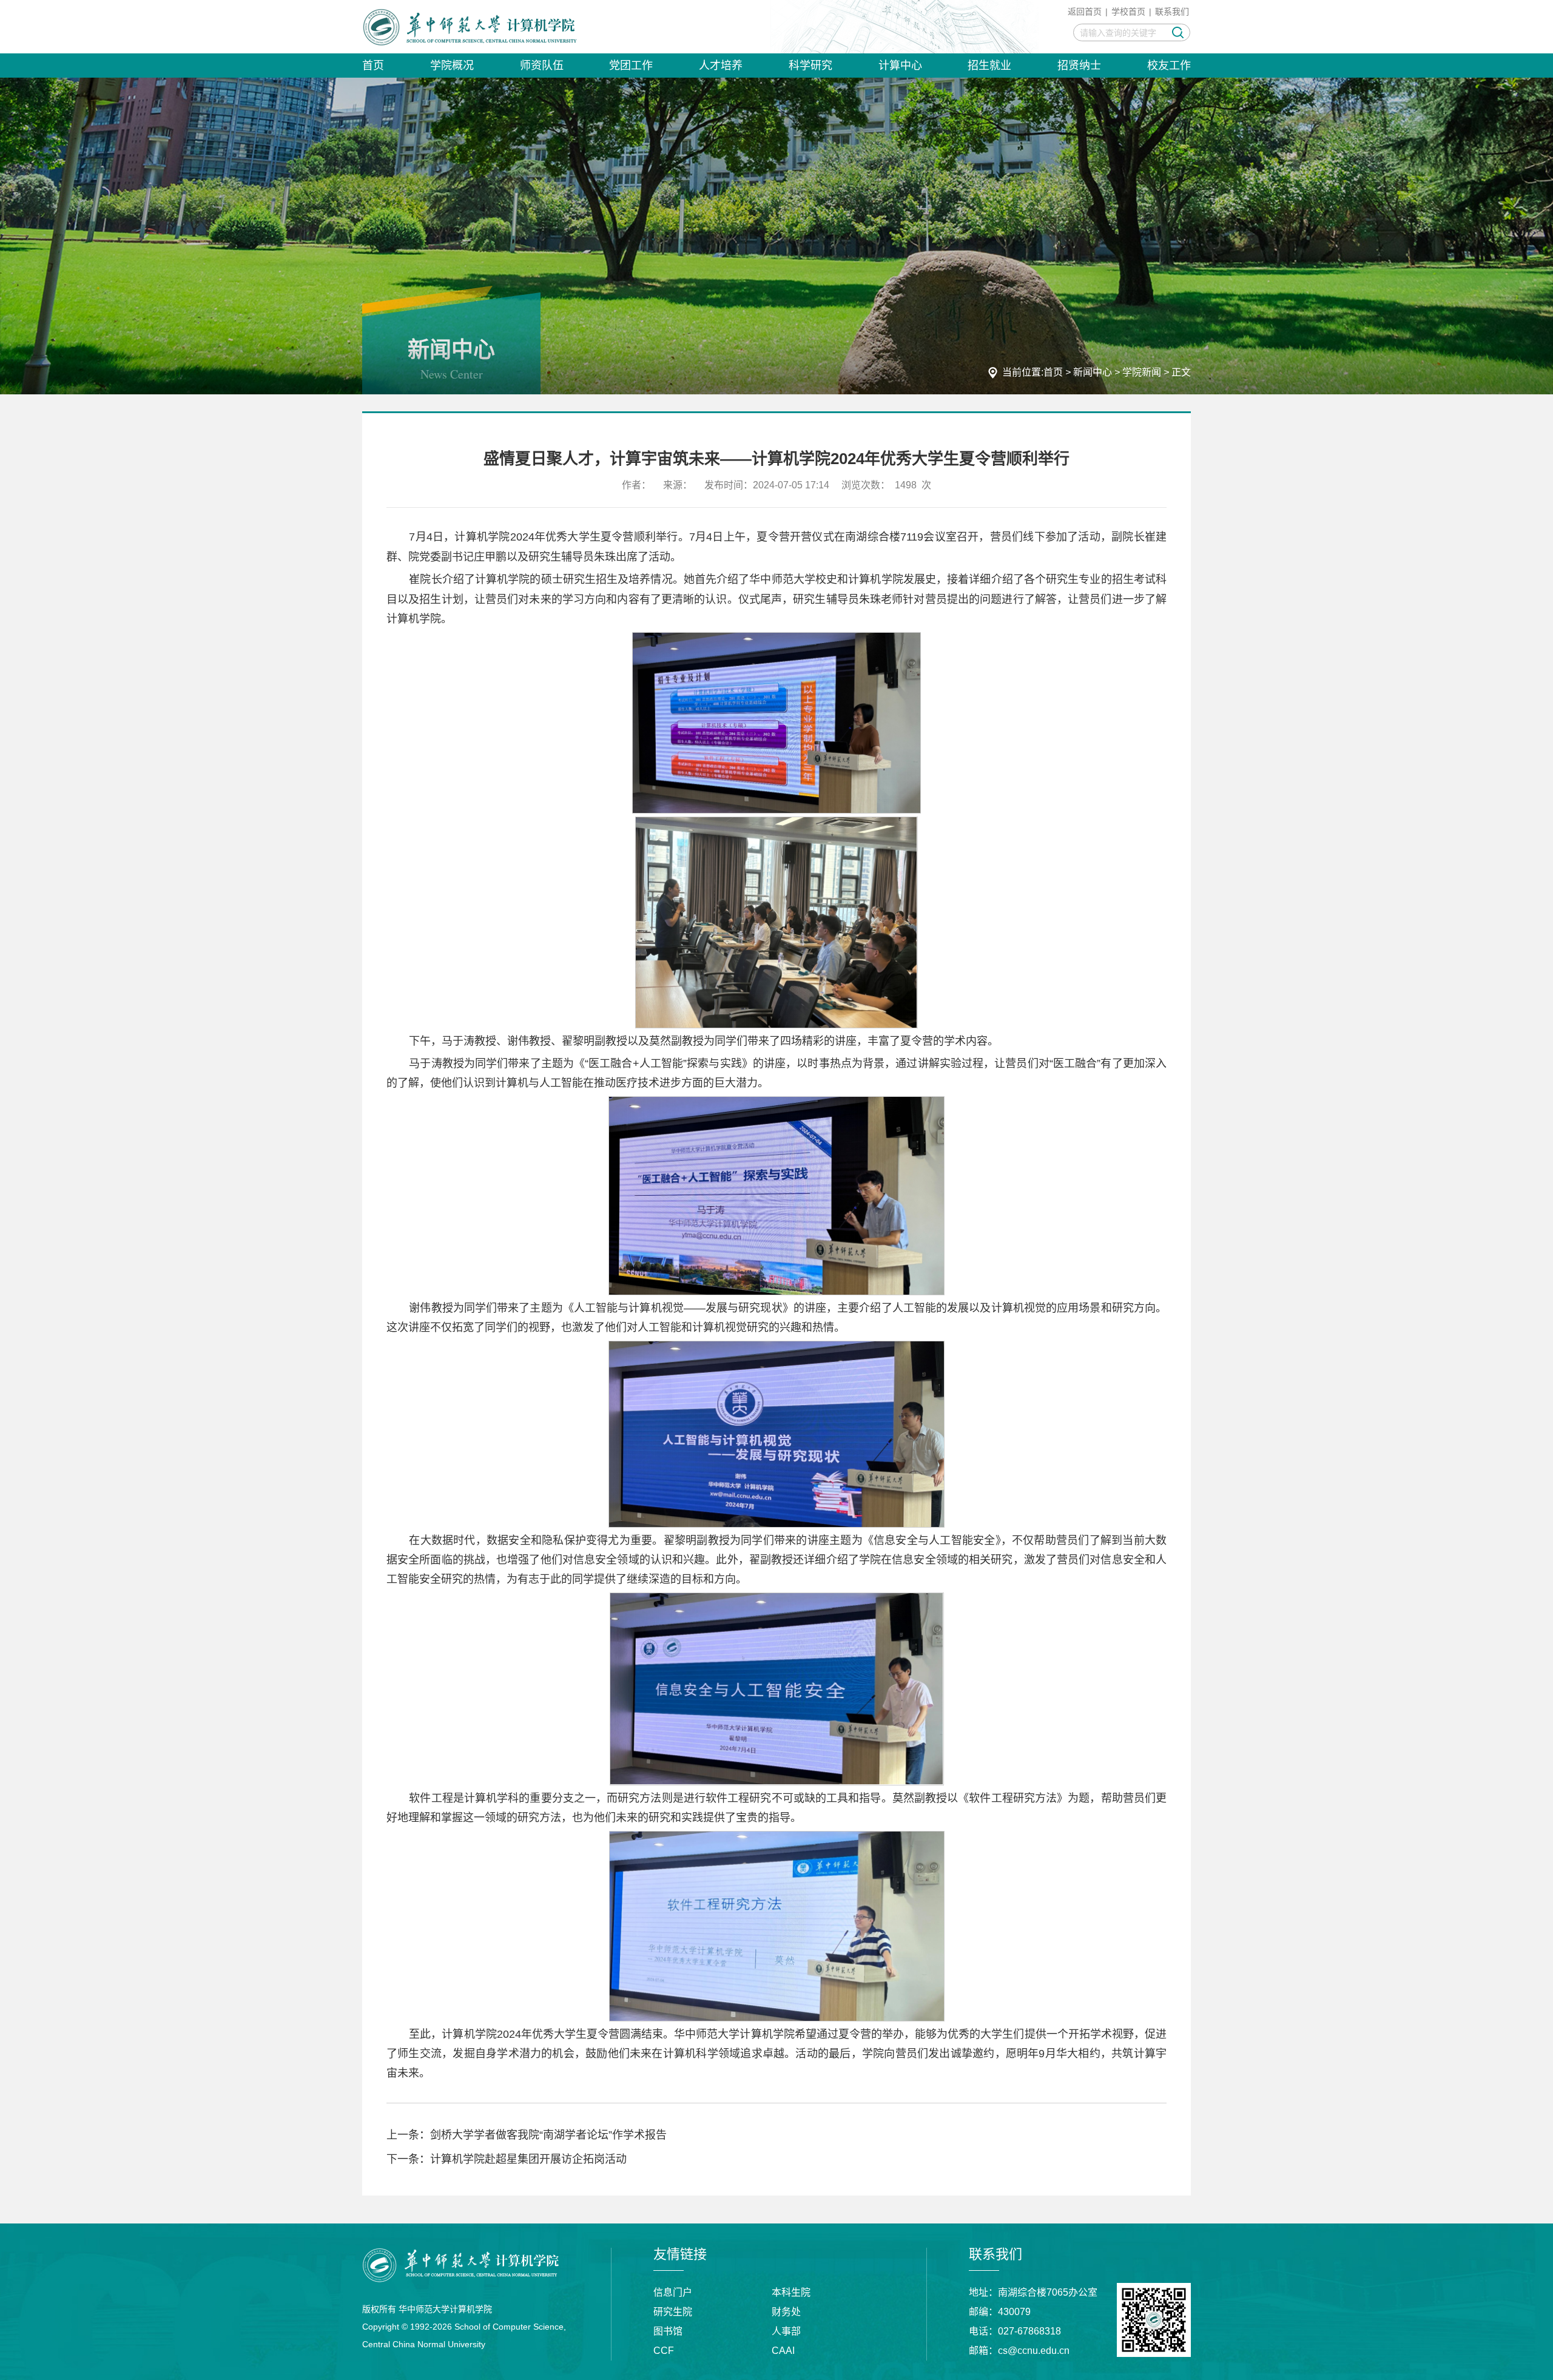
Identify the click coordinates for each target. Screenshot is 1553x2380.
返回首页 (1085, 12)
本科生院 (791, 2292)
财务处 (786, 2312)
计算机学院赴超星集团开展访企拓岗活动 (528, 2159)
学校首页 (1128, 12)
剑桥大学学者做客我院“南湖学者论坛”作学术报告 (548, 2135)
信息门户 (673, 2292)
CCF (664, 2351)
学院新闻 (1142, 372)
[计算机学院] (470, 27)
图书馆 (668, 2331)
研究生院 (673, 2312)
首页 (1053, 372)
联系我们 (1172, 12)
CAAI (783, 2351)
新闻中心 (1093, 372)
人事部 (786, 2331)
